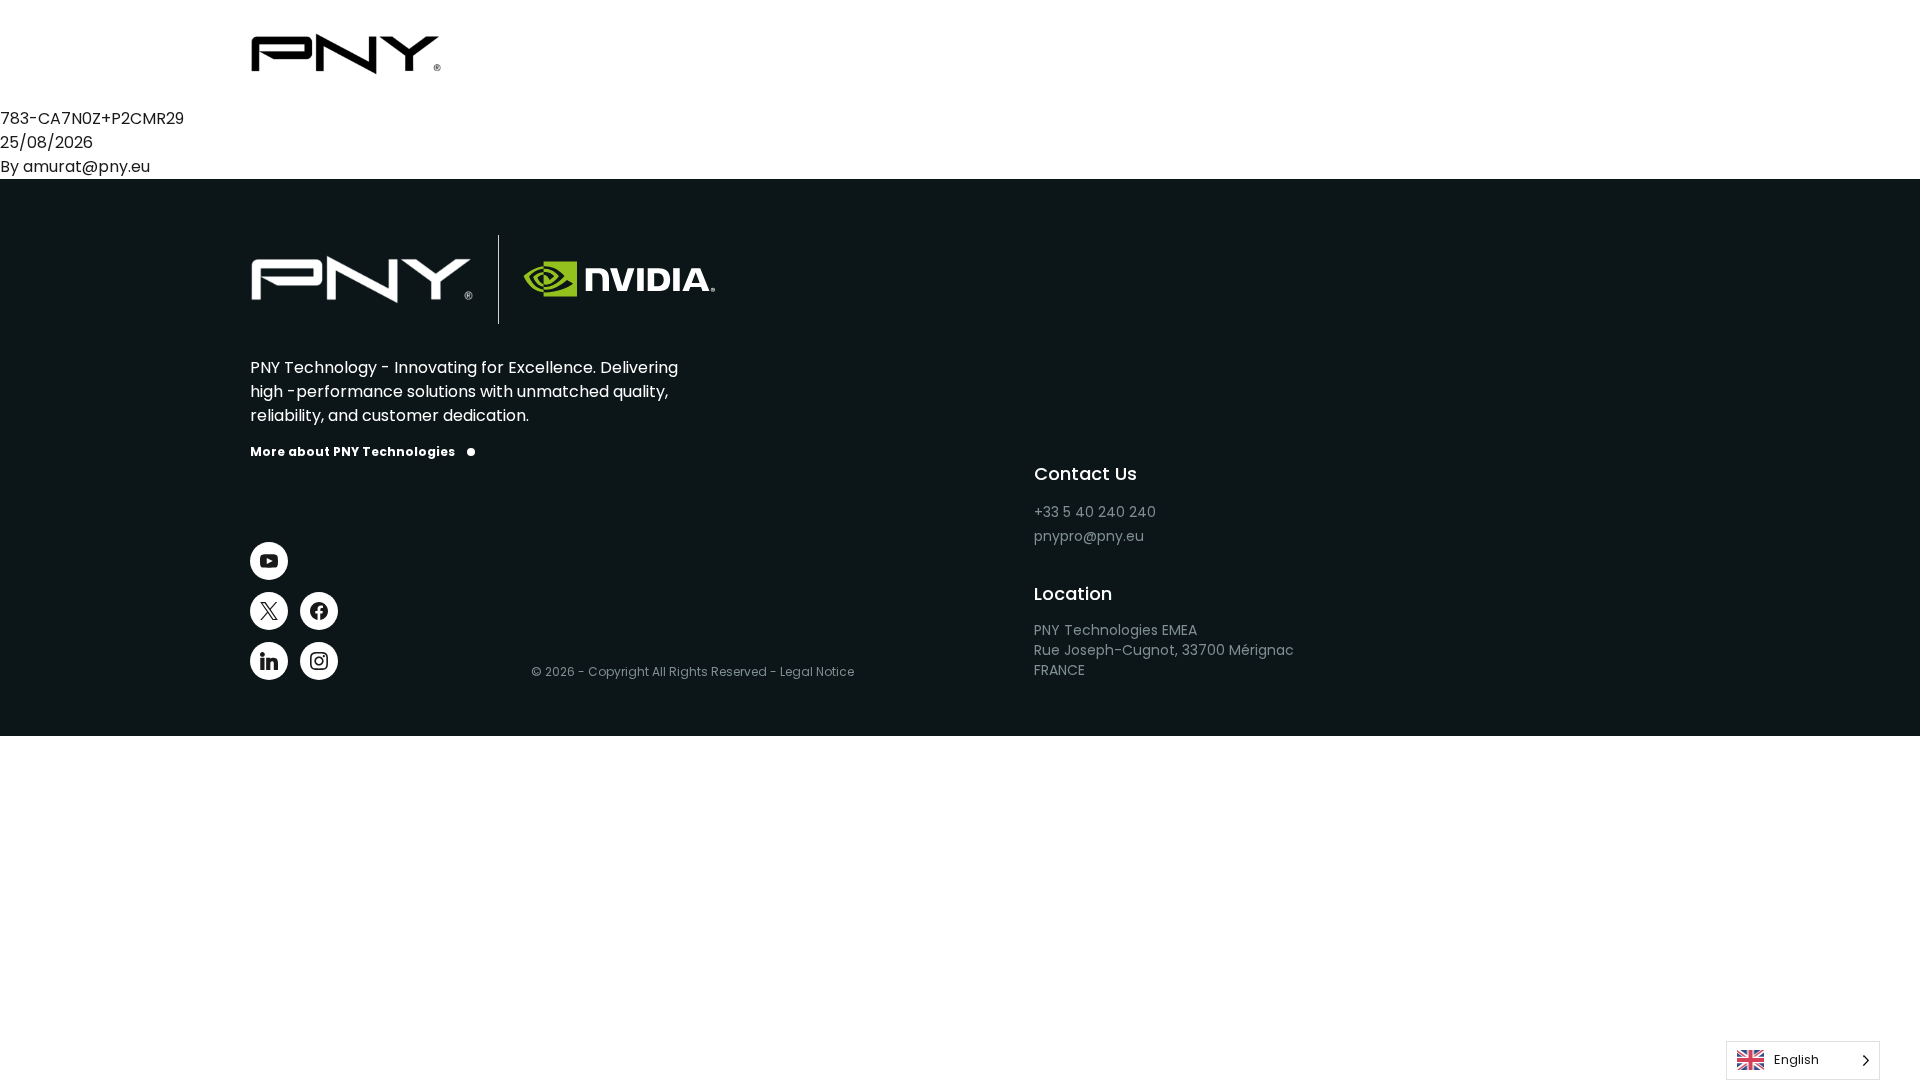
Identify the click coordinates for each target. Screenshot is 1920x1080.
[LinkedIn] (269, 661)
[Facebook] (319, 611)
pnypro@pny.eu (1089, 536)
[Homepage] (362, 53)
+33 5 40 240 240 (1095, 512)
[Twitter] (269, 611)
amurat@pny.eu (86, 166)
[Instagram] (319, 661)
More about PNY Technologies (352, 452)
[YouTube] (269, 561)
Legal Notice (817, 671)
